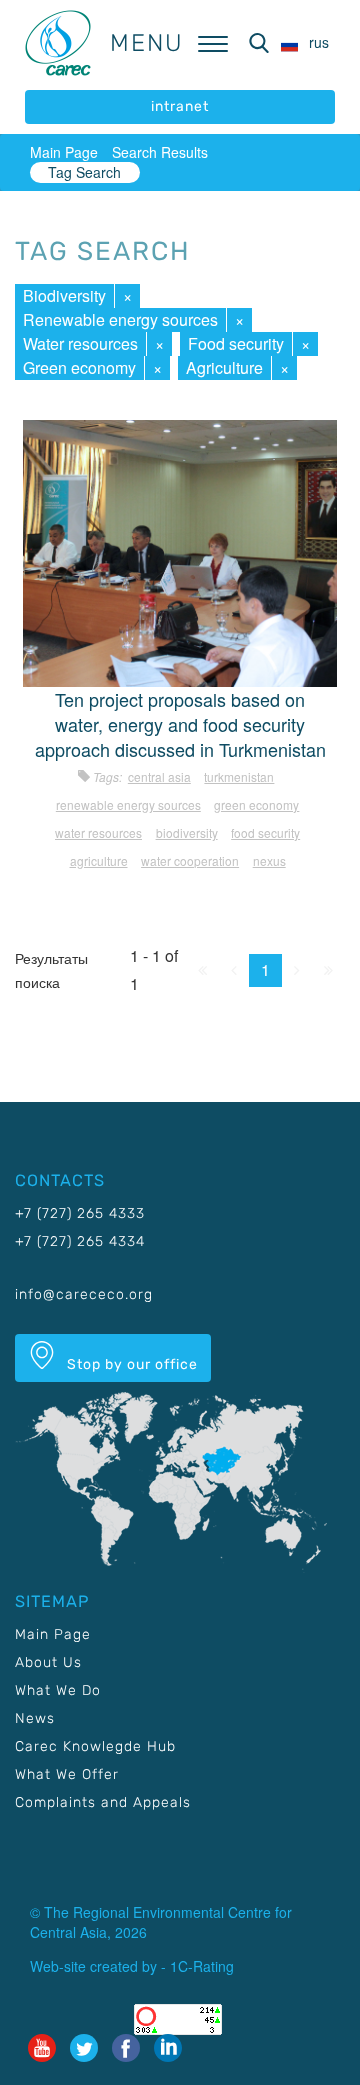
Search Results (160, 152)
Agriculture (224, 367)
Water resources (80, 343)
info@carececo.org (84, 1294)
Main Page (64, 152)
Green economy (79, 367)
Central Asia (159, 776)
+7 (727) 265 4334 (80, 1241)
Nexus (269, 860)
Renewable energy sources (120, 319)
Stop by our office (130, 1364)
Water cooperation (190, 860)
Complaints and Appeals (103, 1802)
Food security (236, 343)
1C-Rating (202, 1966)
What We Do (58, 1690)
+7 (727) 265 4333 (80, 1213)
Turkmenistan (239, 776)
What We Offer (67, 1774)
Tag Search (84, 172)
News (35, 1718)
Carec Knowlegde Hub (95, 1746)
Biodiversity (64, 295)
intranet (180, 106)
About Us (48, 1662)
